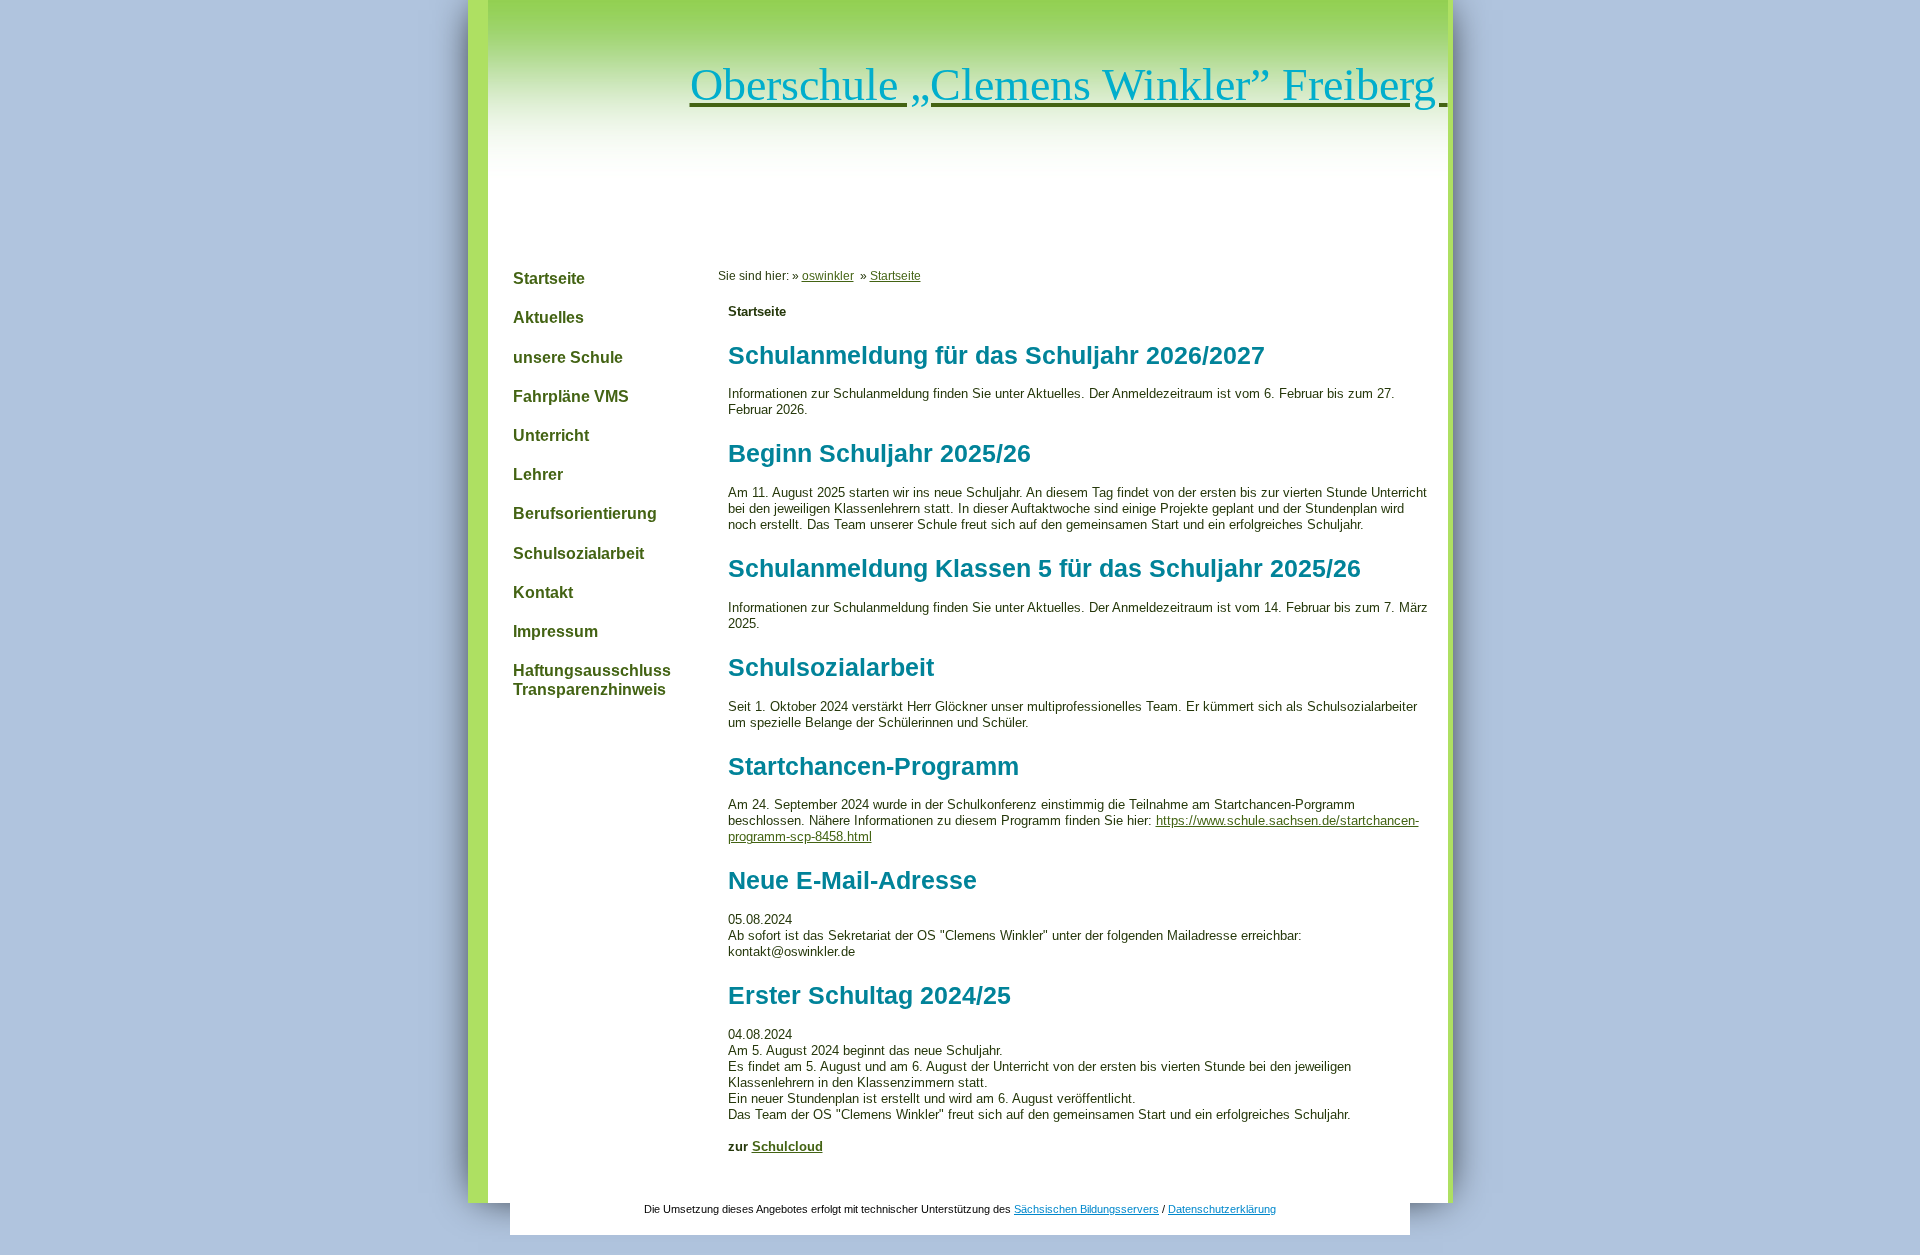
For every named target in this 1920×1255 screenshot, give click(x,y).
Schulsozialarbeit (578, 553)
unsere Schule (568, 357)
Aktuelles (548, 317)
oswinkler (828, 275)
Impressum (555, 631)
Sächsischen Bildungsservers (1086, 1209)
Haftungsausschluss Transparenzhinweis (592, 680)
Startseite (549, 278)
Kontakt (543, 592)
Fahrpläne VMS (571, 396)
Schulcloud (787, 1146)
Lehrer (538, 474)
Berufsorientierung (585, 513)
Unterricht (551, 435)
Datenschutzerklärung (1222, 1209)
